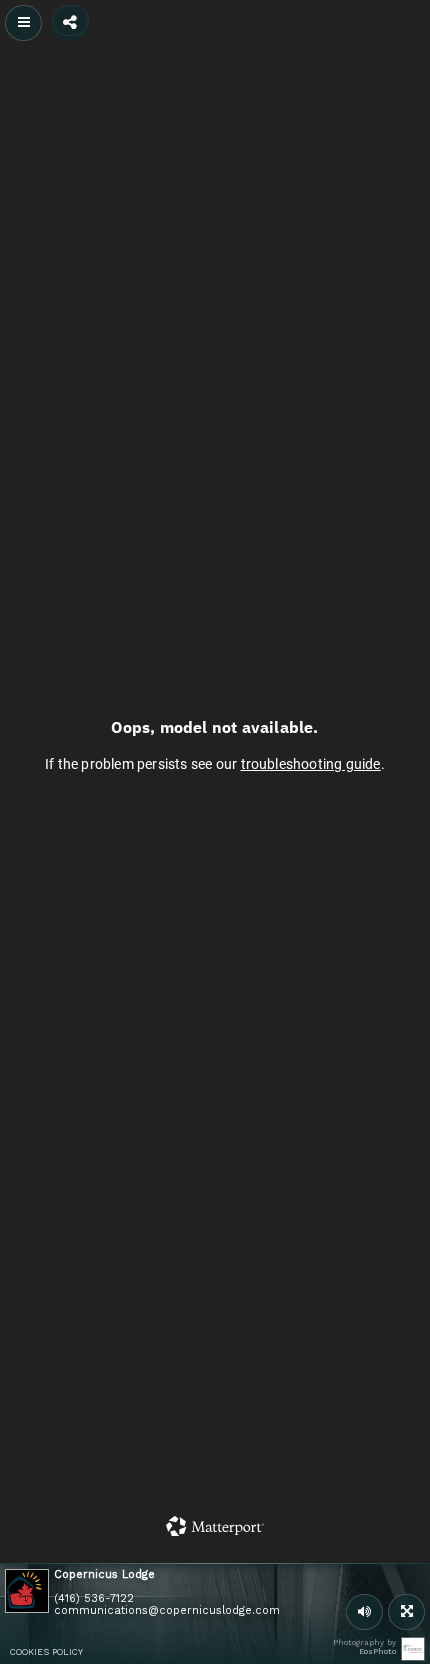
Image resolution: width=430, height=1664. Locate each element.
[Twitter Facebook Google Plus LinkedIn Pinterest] (70, 20)
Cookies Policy (46, 1652)
